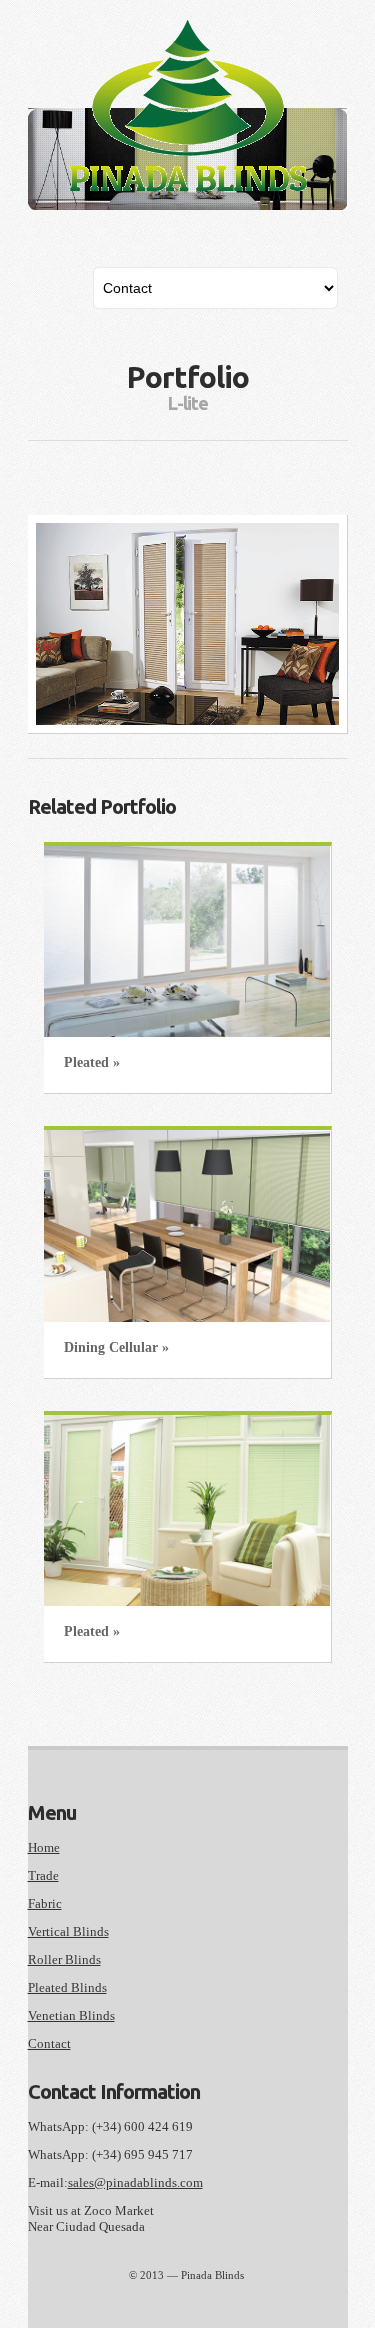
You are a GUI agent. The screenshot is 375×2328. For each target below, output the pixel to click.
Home (44, 1847)
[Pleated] (187, 941)
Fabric (45, 1903)
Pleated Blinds (67, 1987)
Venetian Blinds (71, 2015)
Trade (43, 1875)
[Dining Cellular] (187, 1225)
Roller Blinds (64, 1959)
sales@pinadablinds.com (135, 2182)
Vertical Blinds (68, 1931)
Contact (49, 2043)
